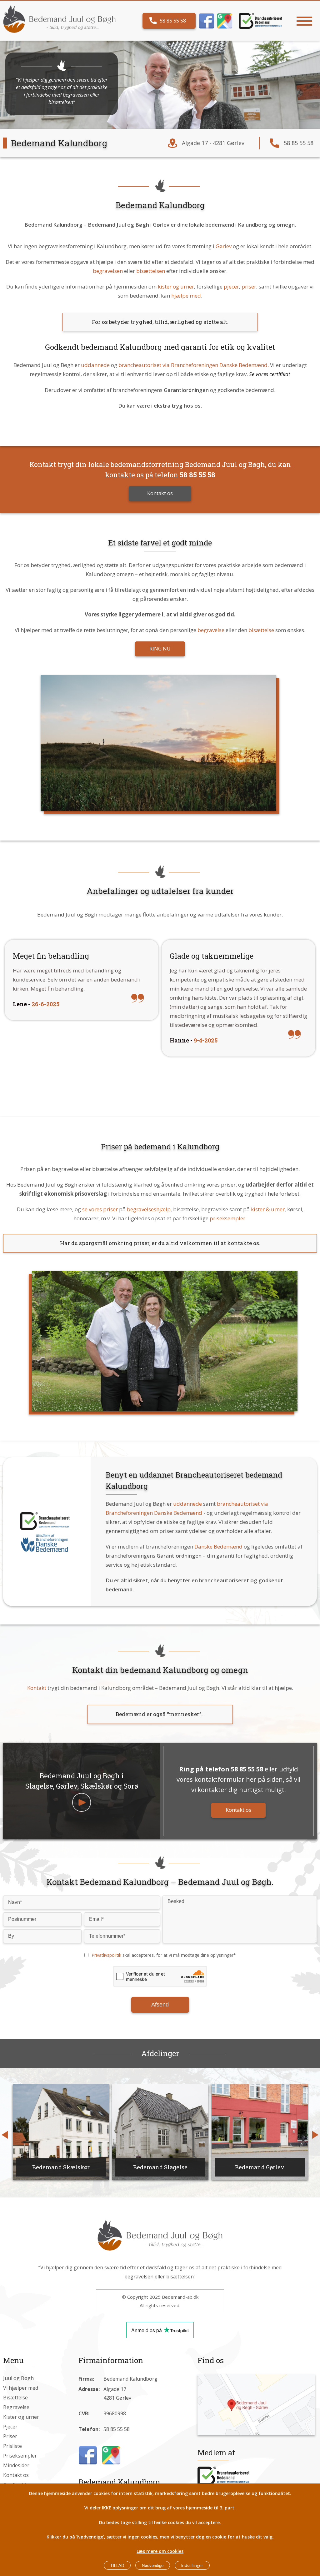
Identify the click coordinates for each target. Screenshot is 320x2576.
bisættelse (261, 630)
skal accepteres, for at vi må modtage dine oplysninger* (164, 1955)
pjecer (231, 286)
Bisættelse (15, 2398)
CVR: (84, 2413)
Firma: (86, 2379)
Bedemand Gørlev (160, 2167)
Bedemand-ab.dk (180, 2297)
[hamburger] (304, 21)
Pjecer (10, 2427)
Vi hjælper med (21, 2388)
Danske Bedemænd (218, 1547)
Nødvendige (153, 2566)
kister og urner (176, 286)
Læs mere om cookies (160, 2551)
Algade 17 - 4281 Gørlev (213, 143)
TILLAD (117, 2566)
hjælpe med (186, 296)
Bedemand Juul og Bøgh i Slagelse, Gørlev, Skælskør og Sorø (82, 1781)
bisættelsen (151, 271)
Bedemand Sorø (260, 2167)
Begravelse (16, 2407)
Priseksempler (20, 2456)
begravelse (211, 630)
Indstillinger (192, 2565)
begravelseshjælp (149, 1209)
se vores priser (100, 1209)
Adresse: (89, 2389)
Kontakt (37, 1688)
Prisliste (12, 2446)
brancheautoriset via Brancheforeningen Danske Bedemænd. (194, 365)
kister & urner (268, 1209)
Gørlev (224, 246)
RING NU (160, 649)
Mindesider (16, 2465)
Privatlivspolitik (106, 1955)
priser (249, 286)
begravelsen (108, 271)
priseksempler (227, 1218)
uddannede (95, 365)
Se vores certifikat (270, 374)
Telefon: (89, 2429)
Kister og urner (21, 2417)
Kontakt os (160, 493)
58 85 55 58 (173, 21)
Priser (10, 2436)
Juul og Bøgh (18, 2378)
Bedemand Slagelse (61, 2167)
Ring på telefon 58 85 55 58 (221, 1769)
